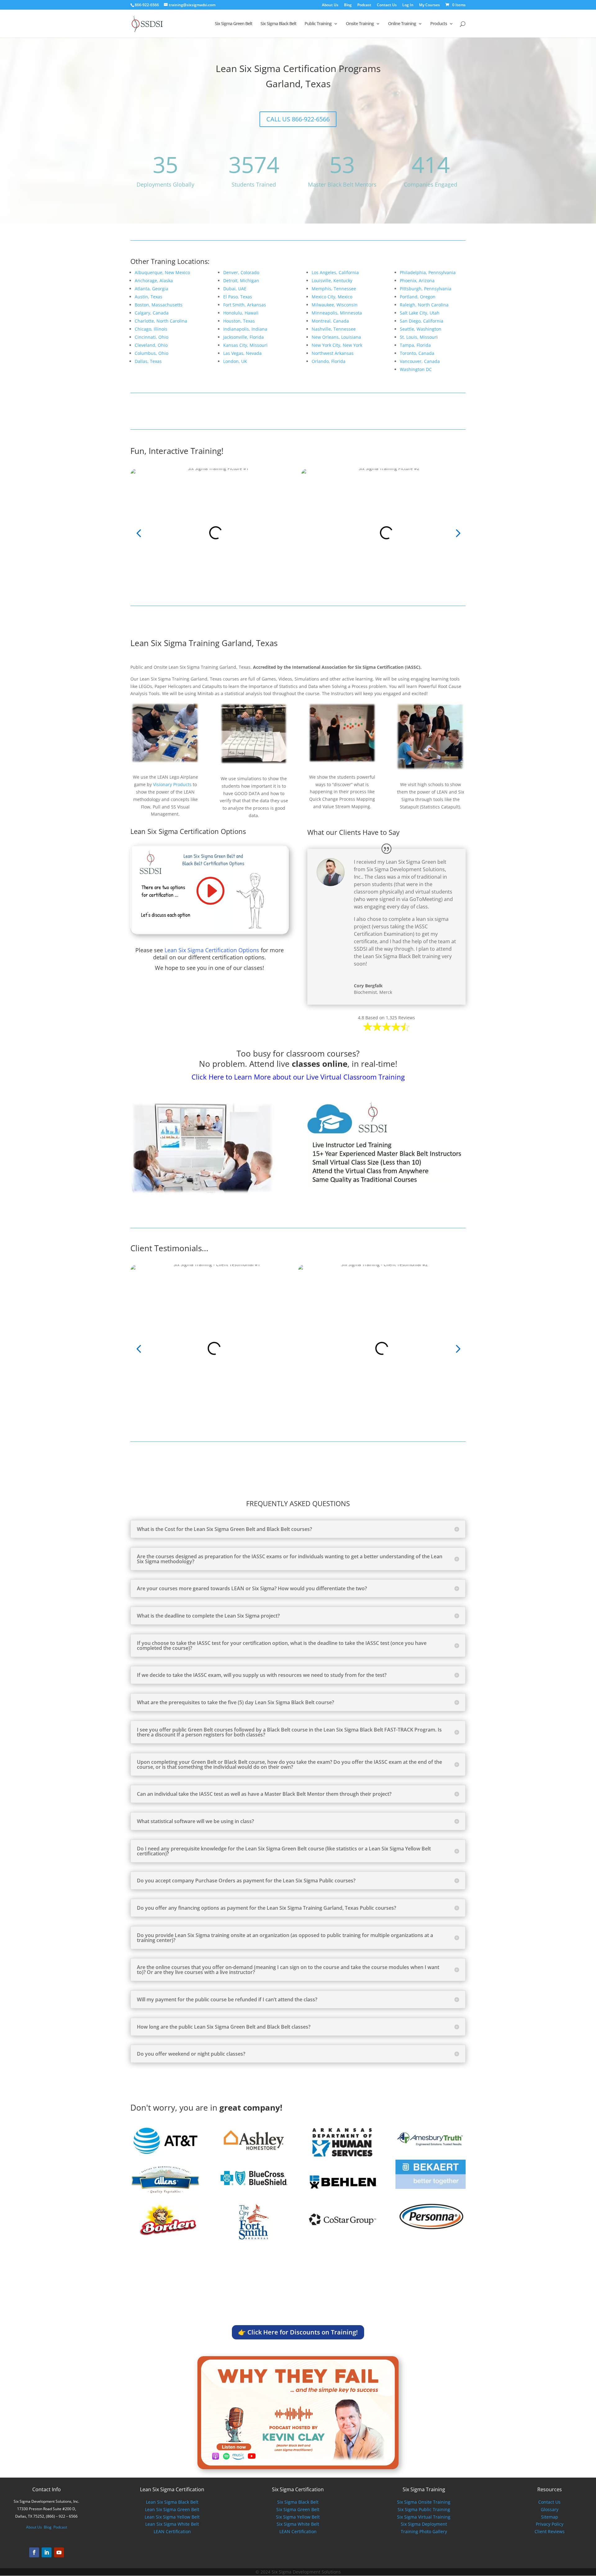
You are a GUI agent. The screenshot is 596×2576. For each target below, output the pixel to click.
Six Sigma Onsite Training (424, 2502)
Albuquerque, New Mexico (162, 272)
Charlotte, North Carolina (161, 321)
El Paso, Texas (238, 297)
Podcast (364, 5)
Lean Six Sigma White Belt (172, 2524)
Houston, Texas (239, 321)
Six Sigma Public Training (424, 2509)
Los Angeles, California (335, 272)
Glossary (550, 2509)
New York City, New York (337, 345)
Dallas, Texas (148, 361)
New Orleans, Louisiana (336, 337)
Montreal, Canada (330, 321)
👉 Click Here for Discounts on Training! (298, 2332)
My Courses (429, 5)
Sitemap (550, 2517)
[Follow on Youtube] (59, 2552)
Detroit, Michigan (241, 281)
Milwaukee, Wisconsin (335, 305)
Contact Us (387, 5)
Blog (348, 5)
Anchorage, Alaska (154, 281)
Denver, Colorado (241, 272)
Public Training (318, 24)
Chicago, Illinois (151, 329)
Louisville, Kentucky (332, 281)
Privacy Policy (550, 2524)
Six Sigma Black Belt (278, 24)
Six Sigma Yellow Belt (298, 2517)
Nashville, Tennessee (334, 329)
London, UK (235, 361)
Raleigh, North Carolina (424, 305)
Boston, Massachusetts (159, 305)
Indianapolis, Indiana (245, 329)
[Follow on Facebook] (34, 2552)
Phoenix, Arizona (417, 281)
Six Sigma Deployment (424, 2524)
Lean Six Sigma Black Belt (172, 2502)
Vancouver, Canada (420, 361)
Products (439, 24)
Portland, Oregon (418, 297)
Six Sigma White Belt (298, 2524)
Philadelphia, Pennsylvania (428, 272)
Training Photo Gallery (424, 2531)
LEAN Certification (172, 2531)
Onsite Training (360, 24)
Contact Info (47, 2489)
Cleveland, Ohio (151, 345)
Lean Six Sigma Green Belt (172, 2509)
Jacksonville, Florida (244, 337)
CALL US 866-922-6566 (298, 119)
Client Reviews (550, 2531)
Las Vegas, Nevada (242, 353)
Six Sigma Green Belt (234, 24)
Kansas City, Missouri (245, 345)
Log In (408, 5)
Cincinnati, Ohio (151, 337)
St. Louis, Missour (418, 337)
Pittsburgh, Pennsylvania (426, 289)
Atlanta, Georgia (151, 289)
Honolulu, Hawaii (241, 313)
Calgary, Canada (152, 313)
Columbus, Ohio (151, 353)
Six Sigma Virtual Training (424, 2517)
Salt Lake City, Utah (420, 313)
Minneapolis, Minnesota (337, 313)
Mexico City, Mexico (332, 297)
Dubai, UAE (235, 289)
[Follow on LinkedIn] (47, 2552)
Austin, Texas (149, 297)
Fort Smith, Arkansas (245, 305)
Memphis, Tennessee (334, 289)
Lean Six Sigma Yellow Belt (172, 2517)
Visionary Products (172, 784)
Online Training (402, 24)
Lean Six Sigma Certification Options (212, 950)
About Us (330, 5)
